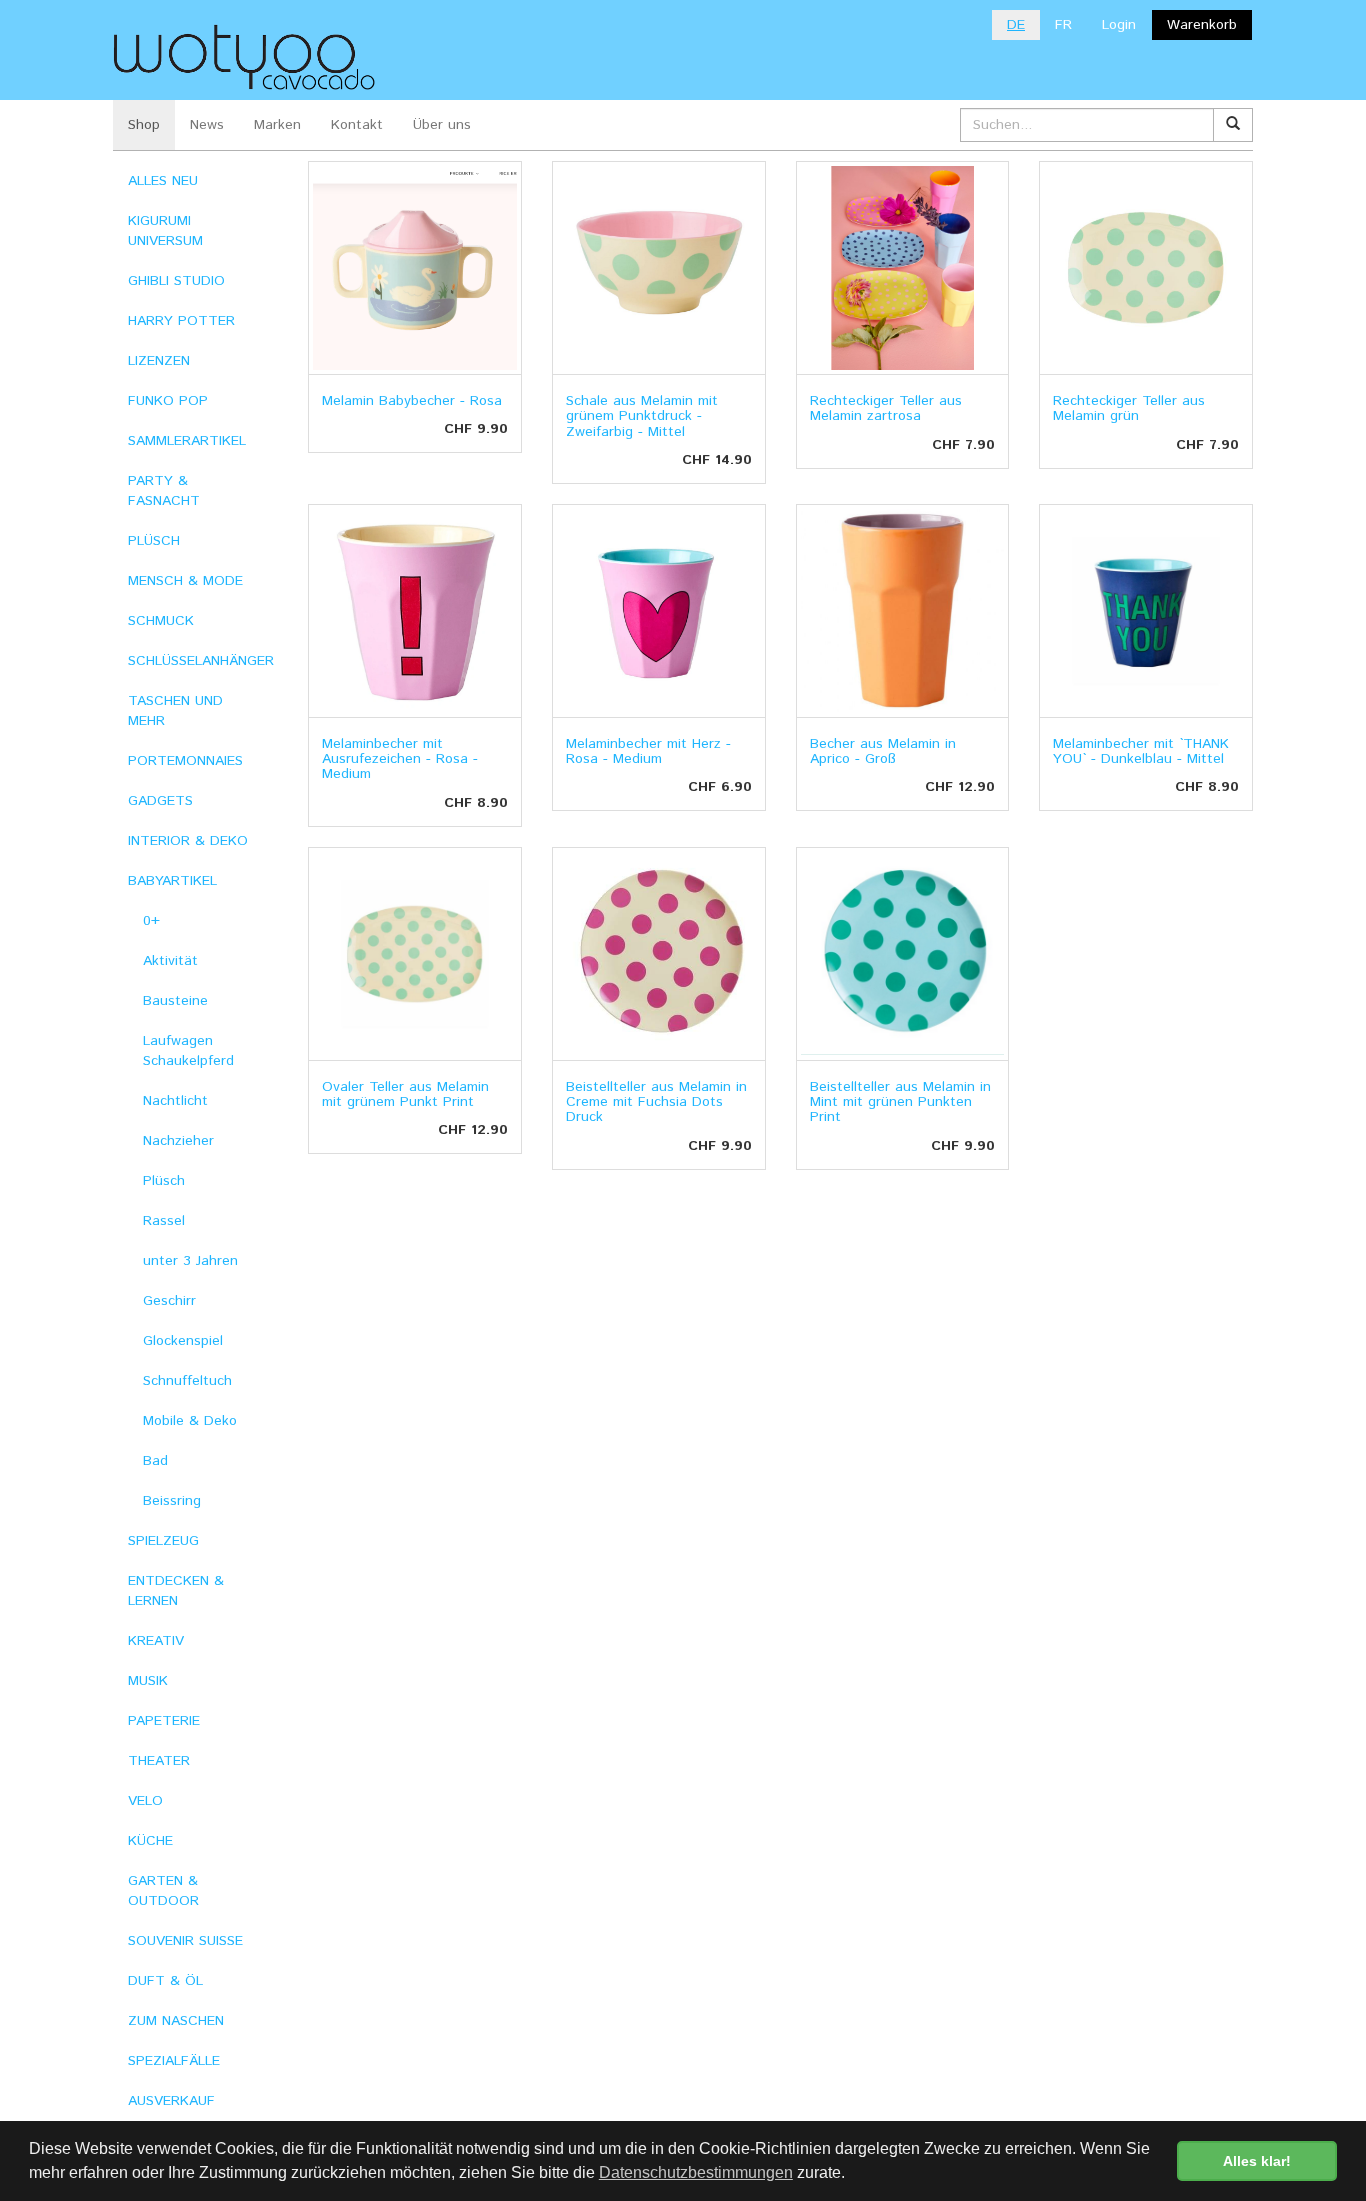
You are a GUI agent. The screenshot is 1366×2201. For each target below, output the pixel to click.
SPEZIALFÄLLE (174, 2061)
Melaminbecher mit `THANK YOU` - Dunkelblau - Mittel (1141, 751)
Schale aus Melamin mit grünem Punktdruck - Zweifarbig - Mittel (642, 416)
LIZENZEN (159, 361)
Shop (144, 125)
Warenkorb (1202, 25)
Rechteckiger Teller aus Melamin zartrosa (886, 408)
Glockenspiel (183, 1341)
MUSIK (148, 1681)
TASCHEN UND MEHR (175, 711)
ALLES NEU (163, 181)
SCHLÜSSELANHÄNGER (201, 661)
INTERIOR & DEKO (188, 841)
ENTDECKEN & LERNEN (176, 1591)
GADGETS (160, 801)
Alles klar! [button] (1257, 2161)
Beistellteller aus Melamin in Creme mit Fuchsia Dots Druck (656, 1102)
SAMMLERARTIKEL (187, 441)
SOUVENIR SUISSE (185, 1941)
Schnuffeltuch (187, 1381)
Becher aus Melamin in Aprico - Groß (883, 751)
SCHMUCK (161, 621)
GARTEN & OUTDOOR (163, 1891)
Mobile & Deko (190, 1421)
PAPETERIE (164, 1721)
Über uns (442, 125)
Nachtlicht (175, 1101)
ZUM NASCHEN (176, 2021)
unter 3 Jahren (190, 1261)
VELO (145, 1801)
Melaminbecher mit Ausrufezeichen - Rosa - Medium (400, 759)
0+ (151, 921)
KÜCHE (150, 1841)
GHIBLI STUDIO (176, 281)
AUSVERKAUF (171, 2101)
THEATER (159, 1761)
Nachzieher (178, 1141)
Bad (155, 1461)
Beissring (172, 1501)
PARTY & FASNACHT (164, 491)
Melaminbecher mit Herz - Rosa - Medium (648, 751)
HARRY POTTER (181, 321)
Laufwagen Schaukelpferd (188, 1051)
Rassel (164, 1221)
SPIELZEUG (163, 1541)
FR (1063, 25)
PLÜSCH (154, 541)
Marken (277, 125)
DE (1016, 25)
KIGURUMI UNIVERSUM (165, 231)
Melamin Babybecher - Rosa (412, 401)
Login (1119, 25)
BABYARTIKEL (172, 881)
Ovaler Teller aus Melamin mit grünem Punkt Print (405, 1094)
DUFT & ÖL (165, 1981)
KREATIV (156, 1641)
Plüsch (164, 1181)
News (207, 125)
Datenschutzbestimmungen (696, 2172)
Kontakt (357, 125)
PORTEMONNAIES (185, 761)
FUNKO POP (168, 401)
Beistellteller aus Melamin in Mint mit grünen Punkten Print (900, 1102)
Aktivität (170, 961)
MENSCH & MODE (185, 581)
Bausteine (175, 1001)
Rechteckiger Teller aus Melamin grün (1129, 408)
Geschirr (169, 1301)
